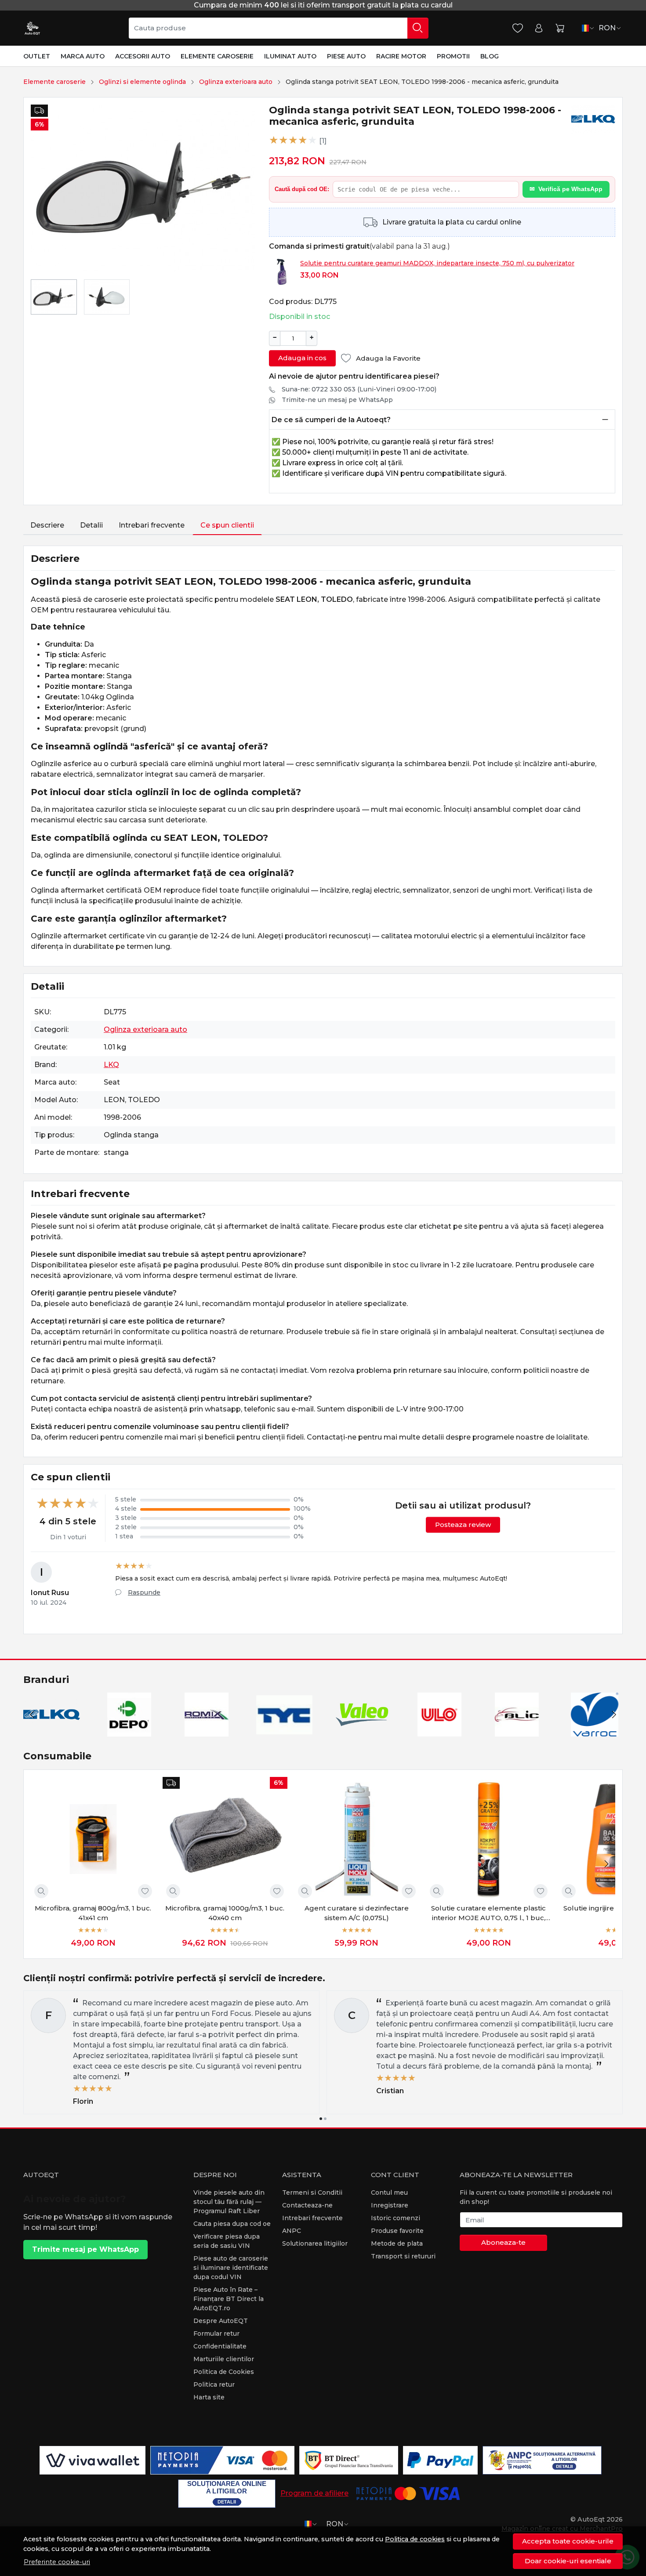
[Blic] (517, 1731)
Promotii (453, 56)
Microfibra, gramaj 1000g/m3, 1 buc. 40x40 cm (225, 1913)
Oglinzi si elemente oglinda (142, 82)
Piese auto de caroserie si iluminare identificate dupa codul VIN (231, 2268)
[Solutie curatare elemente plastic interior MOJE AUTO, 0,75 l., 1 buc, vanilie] (489, 1839)
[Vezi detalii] (41, 1891)
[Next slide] (614, 1715)
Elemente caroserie (217, 56)
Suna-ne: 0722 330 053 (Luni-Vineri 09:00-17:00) (359, 389)
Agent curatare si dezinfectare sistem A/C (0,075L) (357, 1913)
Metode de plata (397, 2243)
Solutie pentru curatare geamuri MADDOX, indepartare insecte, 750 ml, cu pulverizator (437, 263)
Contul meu (389, 2192)
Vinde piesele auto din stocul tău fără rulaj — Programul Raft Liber (229, 2202)
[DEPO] (129, 1731)
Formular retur (216, 2334)
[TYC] (285, 1731)
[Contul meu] (539, 28)
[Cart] (560, 28)
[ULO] (440, 1731)
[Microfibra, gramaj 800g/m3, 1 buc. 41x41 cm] (93, 1839)
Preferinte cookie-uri (57, 2562)
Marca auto (83, 56)
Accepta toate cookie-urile (568, 2541)
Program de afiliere (314, 2493)
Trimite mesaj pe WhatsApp (85, 2249)
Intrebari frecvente (152, 525)
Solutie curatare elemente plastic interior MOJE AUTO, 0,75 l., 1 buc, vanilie (488, 1914)
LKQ (111, 1065)
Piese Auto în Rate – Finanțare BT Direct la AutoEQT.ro (229, 2299)
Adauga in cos (302, 358)
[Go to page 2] (325, 2119)
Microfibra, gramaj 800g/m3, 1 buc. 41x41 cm (93, 1913)
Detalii (91, 525)
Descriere (47, 525)
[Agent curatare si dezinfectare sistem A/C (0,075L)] (357, 1839)
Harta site (209, 2397)
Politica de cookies (415, 2539)
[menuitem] (54, 297)
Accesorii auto (143, 56)
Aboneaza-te (503, 2242)
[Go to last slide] (32, 1715)
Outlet (37, 56)
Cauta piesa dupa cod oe (232, 2224)
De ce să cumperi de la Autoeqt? (331, 420)
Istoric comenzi (396, 2218)
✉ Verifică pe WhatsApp (566, 189)
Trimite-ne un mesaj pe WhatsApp (337, 400)
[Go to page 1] (321, 2119)
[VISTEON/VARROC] (595, 1731)
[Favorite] (518, 28)
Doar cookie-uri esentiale (568, 2561)
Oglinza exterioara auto (236, 82)
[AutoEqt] (32, 28)
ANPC (292, 2231)
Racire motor (401, 56)
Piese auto (346, 56)
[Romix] (207, 1731)
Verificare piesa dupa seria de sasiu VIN (227, 2241)
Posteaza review (463, 1525)
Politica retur (214, 2384)
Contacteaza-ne (307, 2205)
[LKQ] (52, 1731)
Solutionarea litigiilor (315, 2243)
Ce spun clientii (227, 525)
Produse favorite (397, 2231)
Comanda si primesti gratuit (319, 246)
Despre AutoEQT (221, 2321)
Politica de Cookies (224, 2372)
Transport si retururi (403, 2256)
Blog (490, 56)
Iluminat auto (290, 56)
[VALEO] (362, 1731)
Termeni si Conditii (312, 2192)
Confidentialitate (220, 2346)
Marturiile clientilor (224, 2359)
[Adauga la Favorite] (145, 1891)
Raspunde (144, 1592)
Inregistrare (390, 2205)
